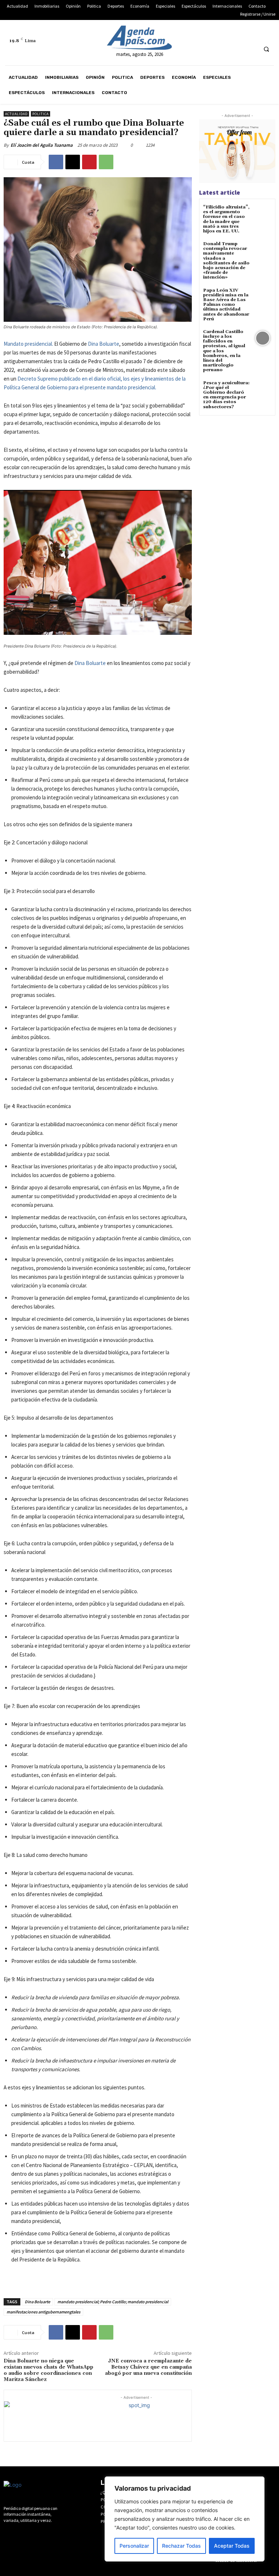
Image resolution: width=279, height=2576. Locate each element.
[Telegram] (228, 33)
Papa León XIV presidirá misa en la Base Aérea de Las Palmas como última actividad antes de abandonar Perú (226, 305)
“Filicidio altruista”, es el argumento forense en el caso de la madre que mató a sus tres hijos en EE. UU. (226, 219)
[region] (185, 2519)
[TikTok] (241, 33)
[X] (255, 33)
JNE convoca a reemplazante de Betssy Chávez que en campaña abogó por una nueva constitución (148, 2367)
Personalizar (134, 2546)
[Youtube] (269, 33)
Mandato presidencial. (28, 344)
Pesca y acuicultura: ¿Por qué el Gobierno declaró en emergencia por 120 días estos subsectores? (226, 395)
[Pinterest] (89, 162)
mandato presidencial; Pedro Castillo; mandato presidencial (113, 2302)
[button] (266, 49)
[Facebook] (201, 33)
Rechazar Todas (181, 2546)
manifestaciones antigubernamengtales (43, 2312)
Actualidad (16, 114)
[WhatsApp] (106, 162)
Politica (41, 114)
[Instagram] (215, 33)
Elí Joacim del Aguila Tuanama (42, 145)
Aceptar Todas (232, 2546)
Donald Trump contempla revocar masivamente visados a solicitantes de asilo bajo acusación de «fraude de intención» (226, 261)
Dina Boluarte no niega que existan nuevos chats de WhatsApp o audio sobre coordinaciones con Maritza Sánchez (48, 2370)
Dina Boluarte (104, 344)
